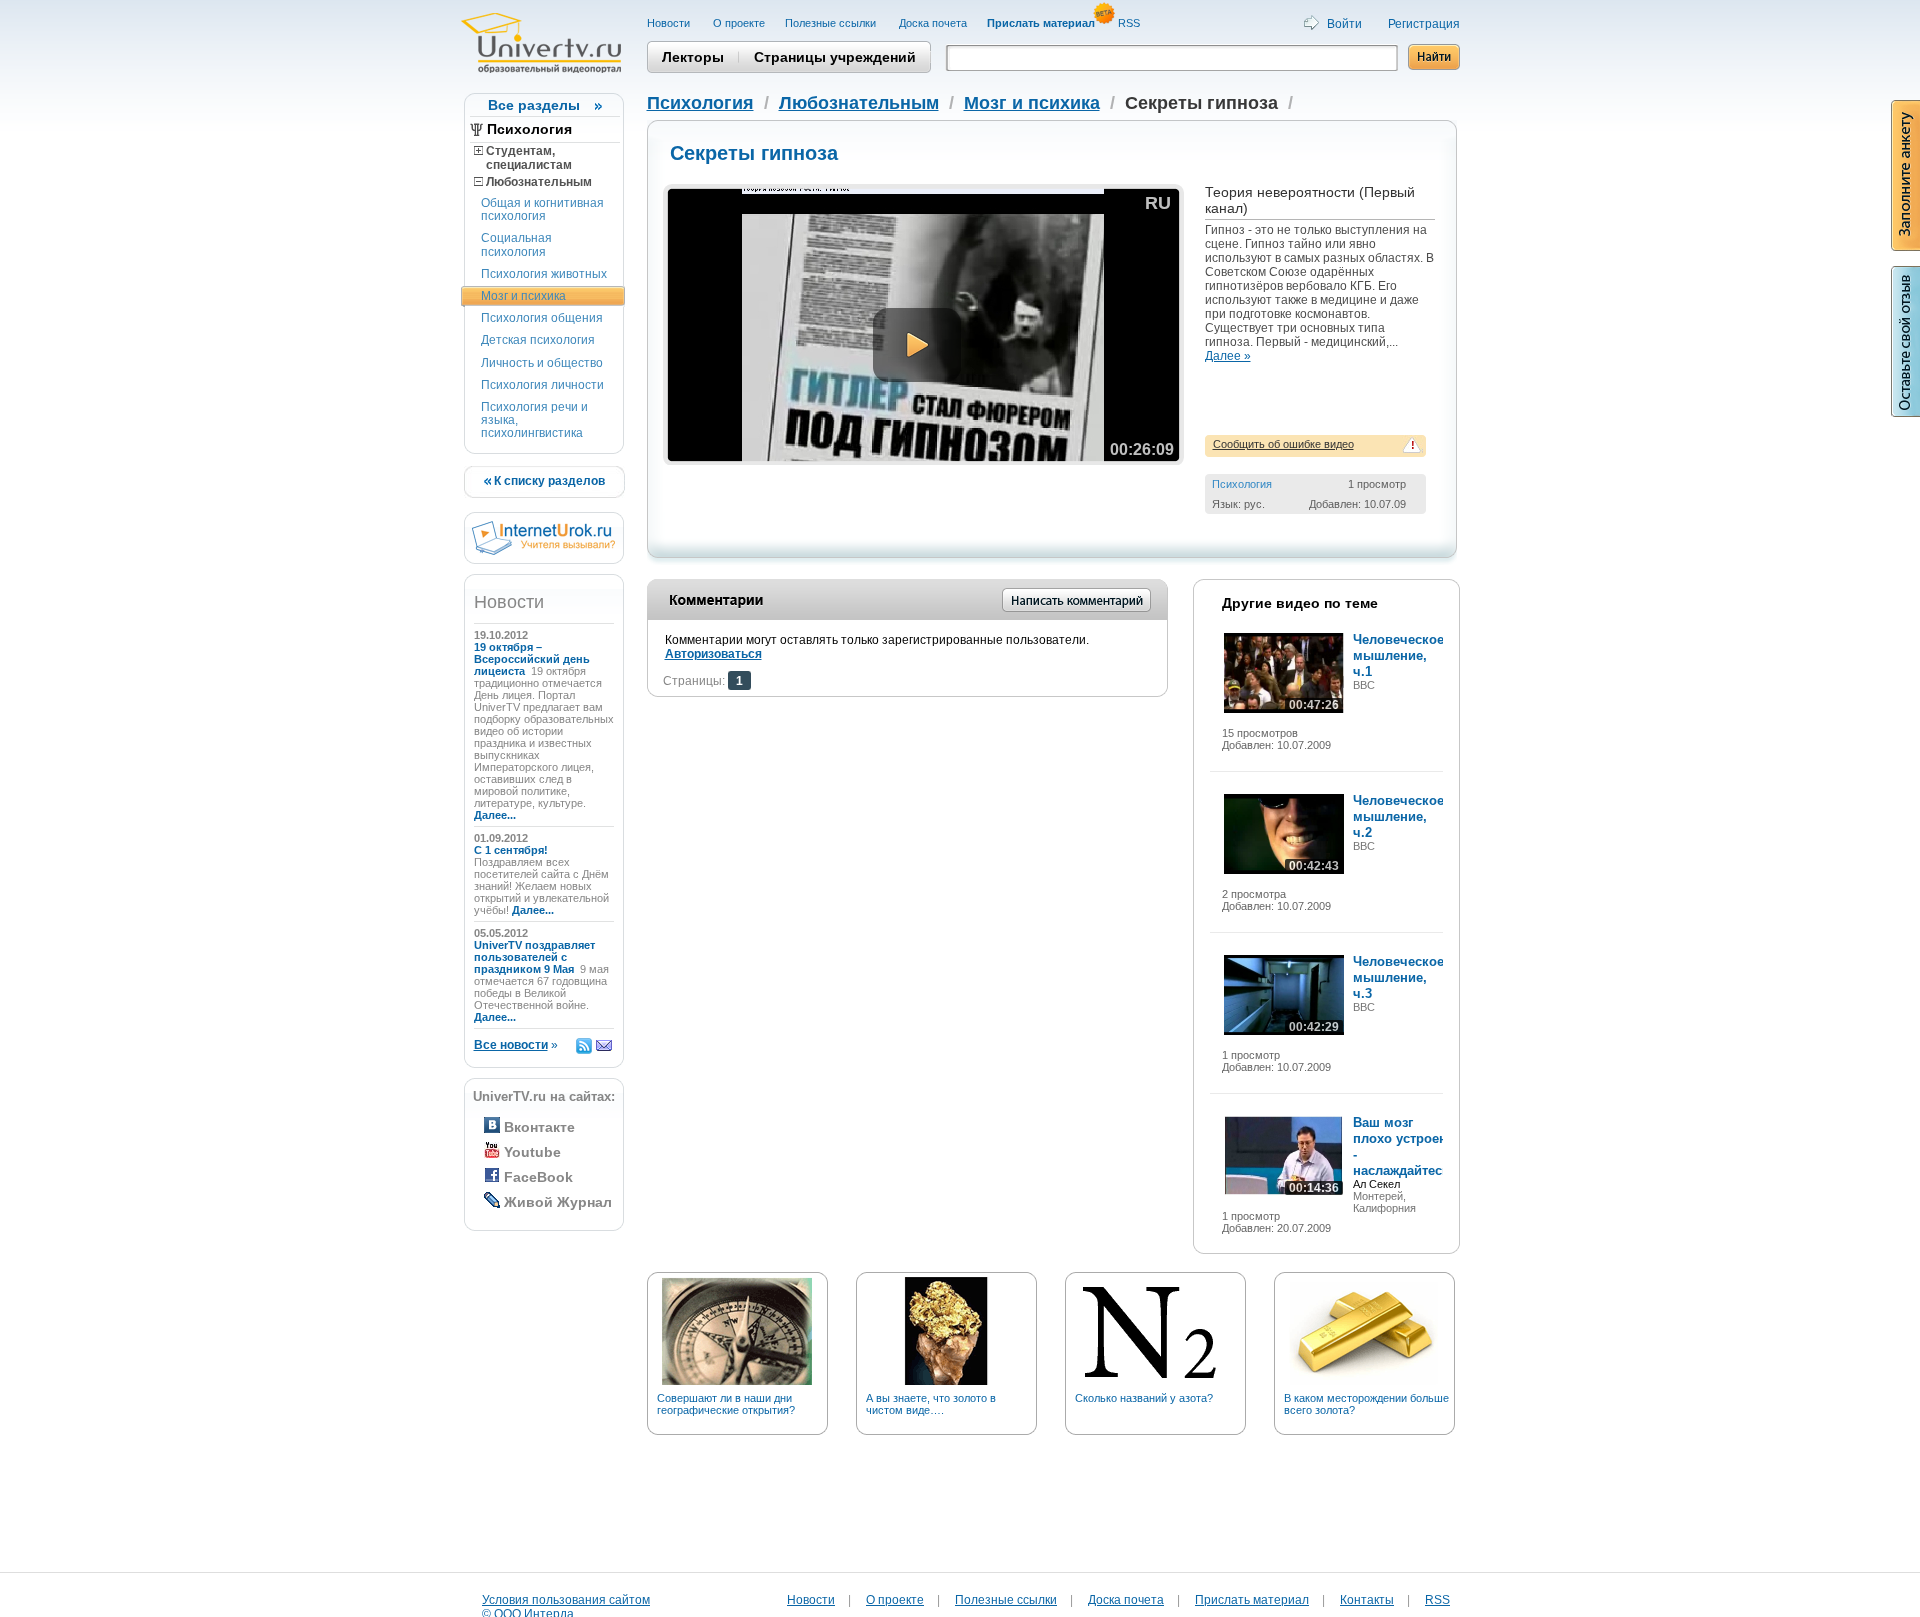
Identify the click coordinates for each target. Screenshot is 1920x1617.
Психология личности (542, 385)
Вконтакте (539, 1127)
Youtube (532, 1152)
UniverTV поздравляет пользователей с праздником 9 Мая (534, 957)
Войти (1344, 24)
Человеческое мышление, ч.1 (1398, 655)
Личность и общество (542, 363)
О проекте (739, 23)
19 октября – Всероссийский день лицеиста (532, 659)
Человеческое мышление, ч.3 (1398, 977)
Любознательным (537, 182)
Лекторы (693, 57)
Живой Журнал (558, 1202)
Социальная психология (516, 244)
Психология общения (542, 318)
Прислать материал (1252, 1600)
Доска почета (933, 23)
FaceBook (538, 1177)
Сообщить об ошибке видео (1283, 444)
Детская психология (538, 340)
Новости (670, 23)
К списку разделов (548, 481)
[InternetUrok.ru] (543, 551)
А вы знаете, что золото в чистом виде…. (931, 1404)
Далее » (1228, 356)
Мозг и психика (523, 296)
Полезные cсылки (832, 23)
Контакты (1367, 1600)
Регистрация (1424, 24)
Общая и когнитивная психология (542, 209)
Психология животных (544, 274)
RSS (1130, 23)
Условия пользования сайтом (566, 1600)
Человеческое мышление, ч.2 (1398, 816)
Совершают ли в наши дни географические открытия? (726, 1404)
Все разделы (534, 105)
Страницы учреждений (835, 57)
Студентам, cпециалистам (523, 158)
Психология (529, 129)
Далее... (495, 815)
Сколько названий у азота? (1144, 1398)
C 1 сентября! (512, 850)
